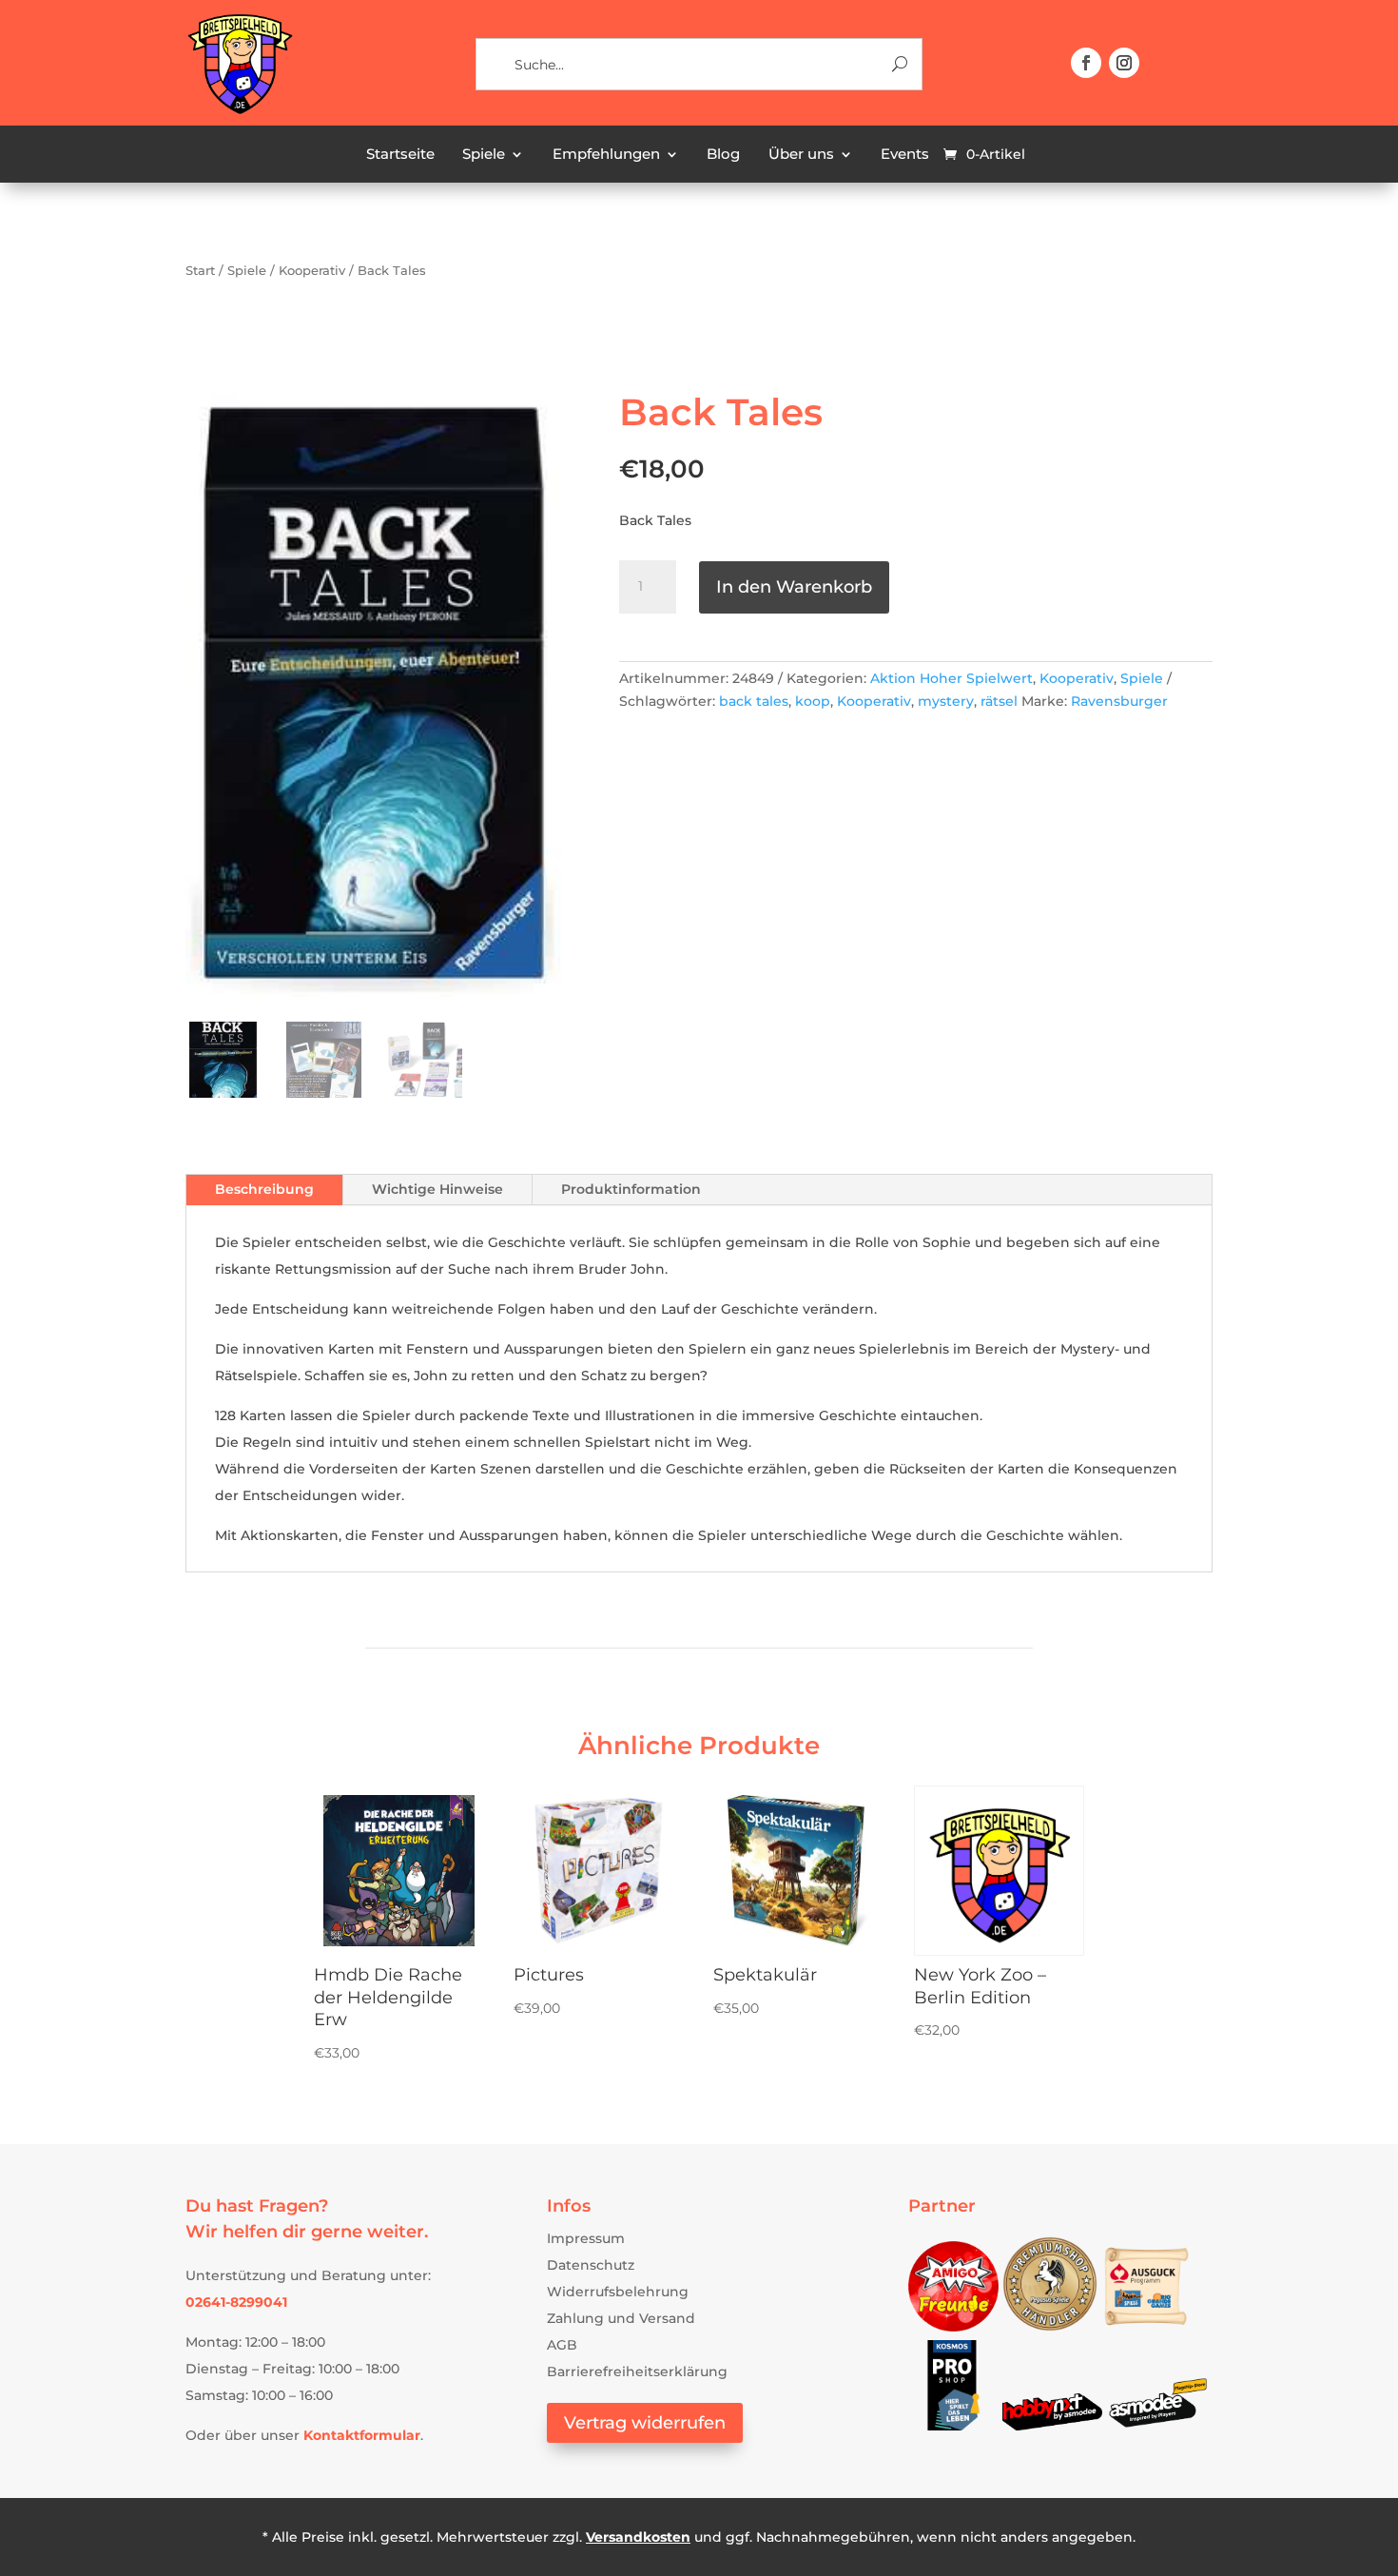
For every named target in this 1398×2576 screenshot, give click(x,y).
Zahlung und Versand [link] (621, 2318)
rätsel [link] (999, 701)
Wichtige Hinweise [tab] (437, 1189)
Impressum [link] (586, 2238)
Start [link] (200, 271)
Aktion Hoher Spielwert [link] (951, 678)
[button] (1086, 63)
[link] (239, 111)
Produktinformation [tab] (631, 1189)
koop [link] (813, 701)
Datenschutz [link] (591, 2265)
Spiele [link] (484, 155)
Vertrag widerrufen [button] (645, 2423)
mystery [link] (946, 701)
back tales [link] (754, 701)
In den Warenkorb (794, 587)
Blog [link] (723, 155)
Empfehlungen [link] (606, 155)
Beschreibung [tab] (264, 1189)
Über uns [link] (801, 155)
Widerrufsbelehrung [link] (618, 2292)
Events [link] (905, 155)
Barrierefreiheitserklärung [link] (637, 2371)
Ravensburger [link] (1119, 701)
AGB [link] (562, 2345)
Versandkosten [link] (638, 2537)
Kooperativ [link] (312, 271)
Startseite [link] (400, 155)
